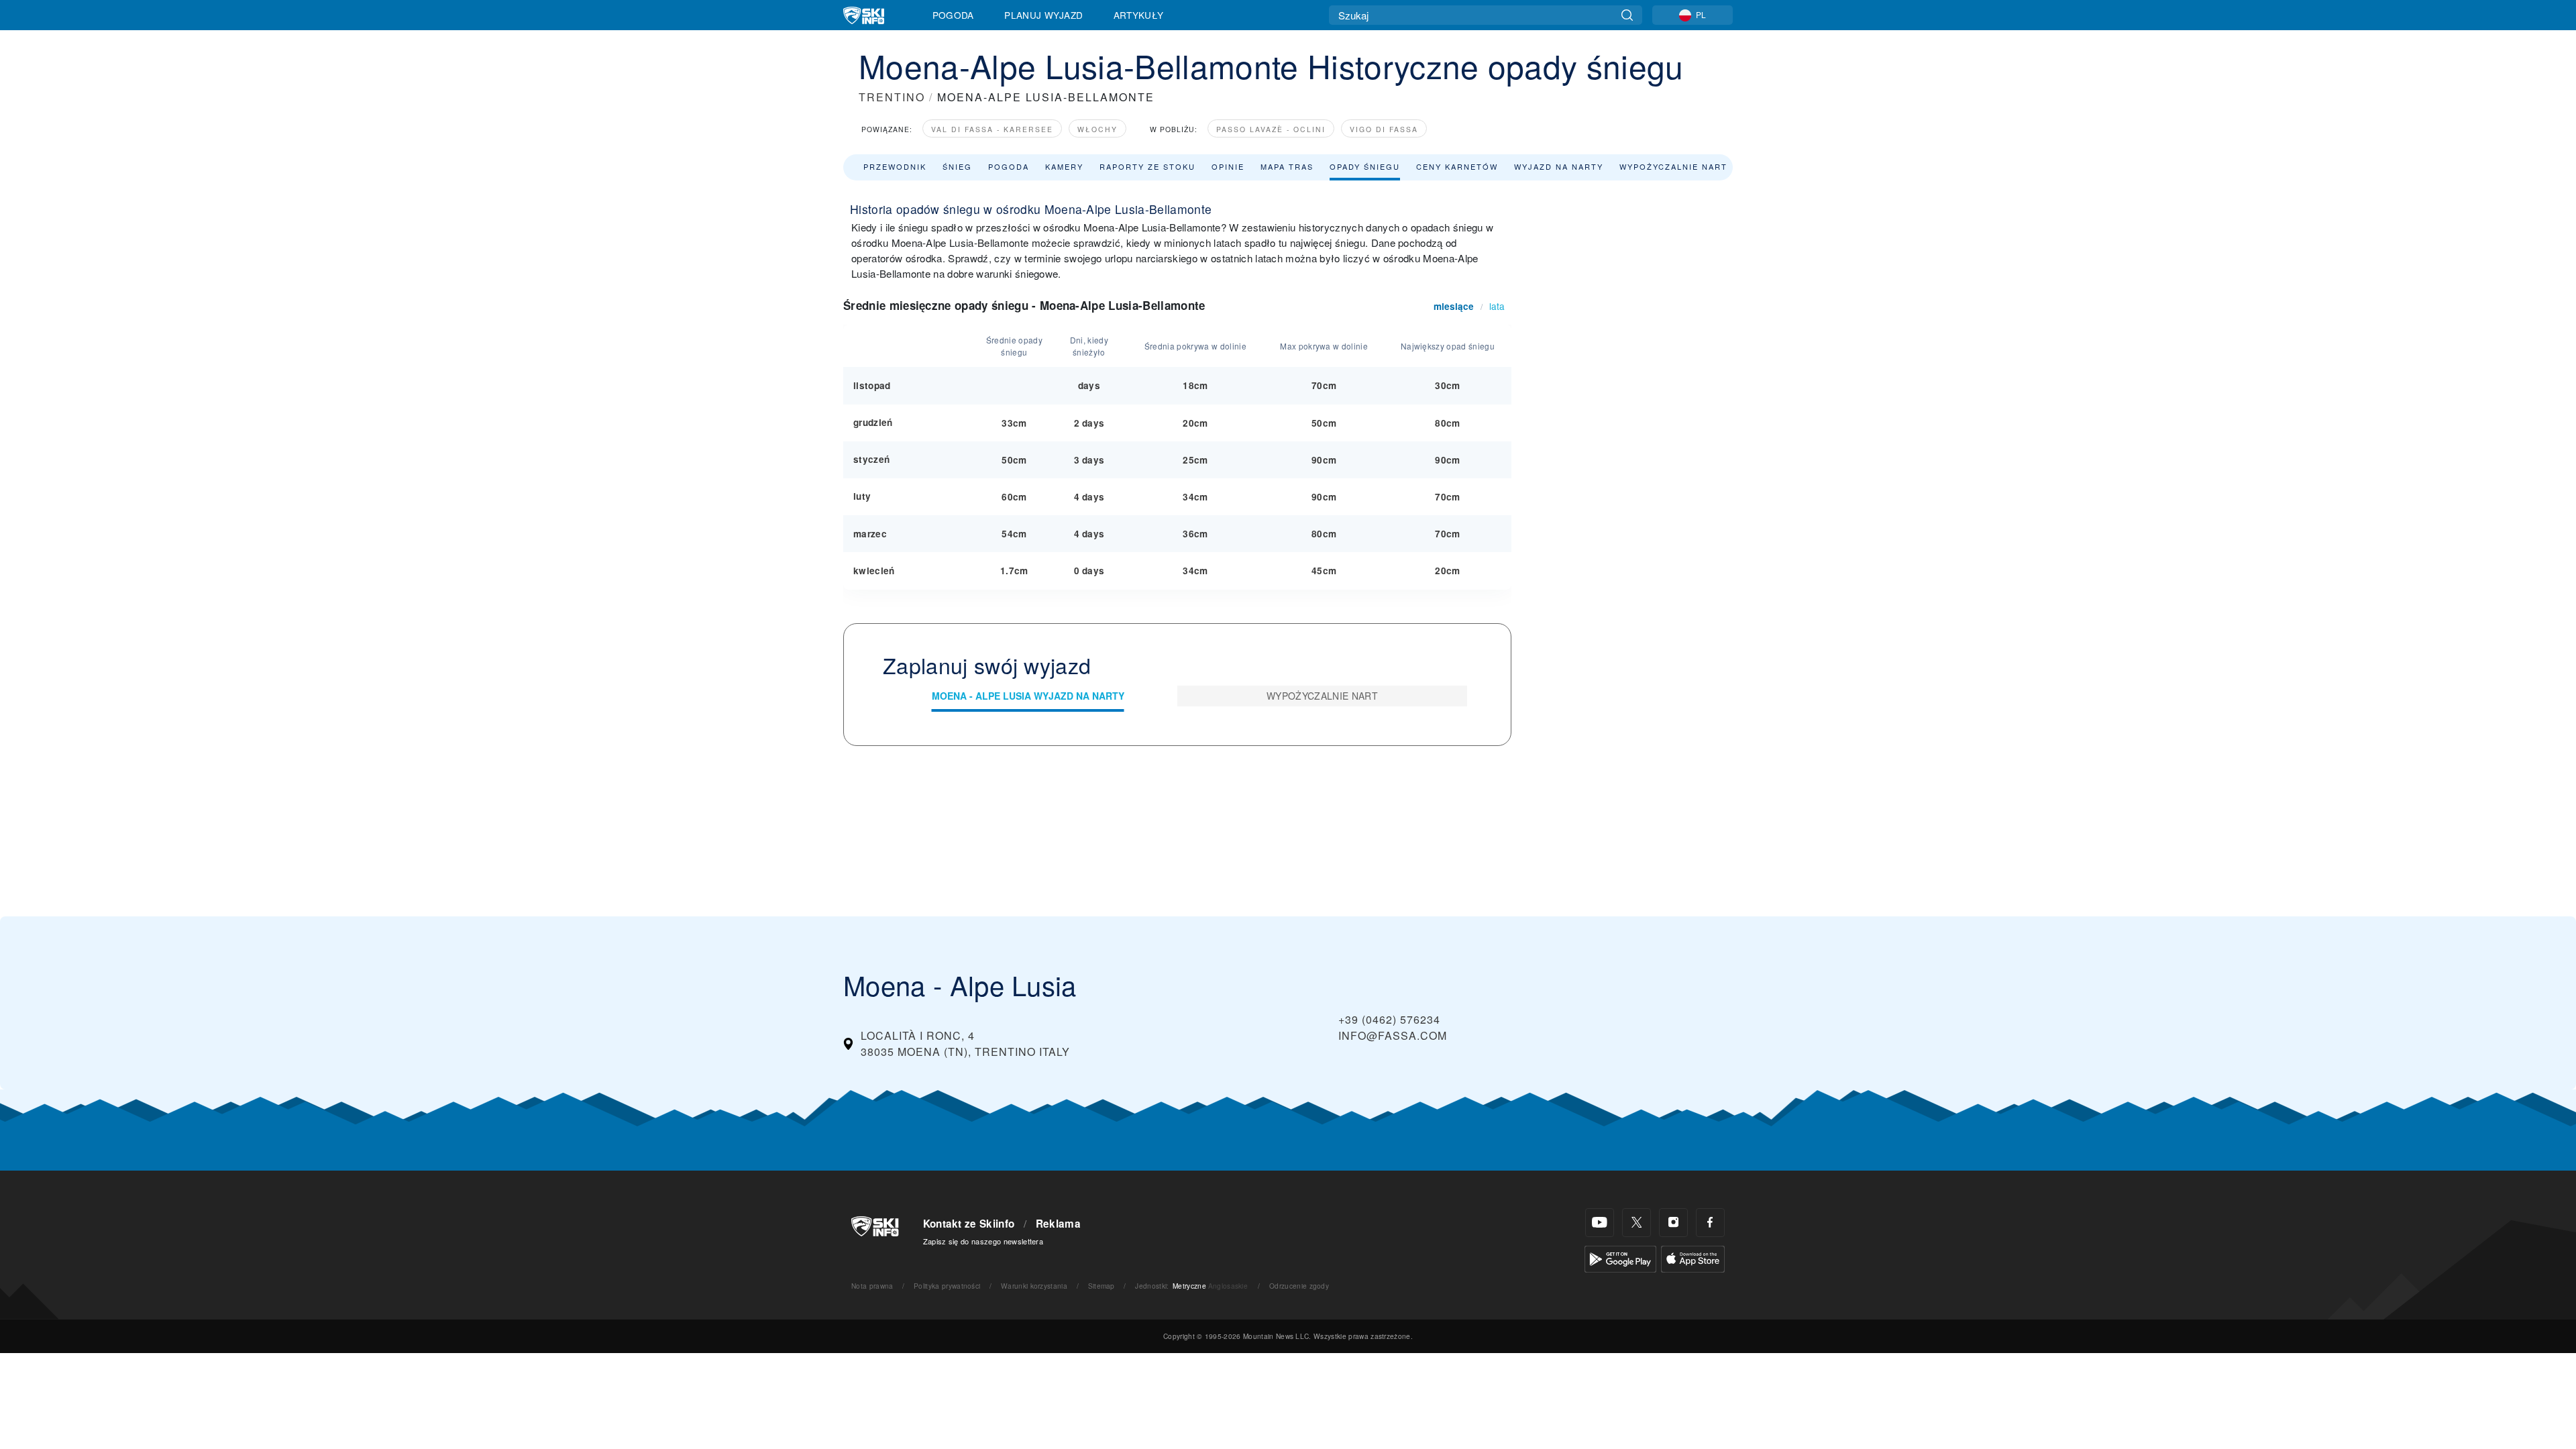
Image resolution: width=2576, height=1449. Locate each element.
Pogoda (953, 15)
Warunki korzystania (1034, 1286)
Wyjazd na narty (1559, 166)
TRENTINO (892, 97)
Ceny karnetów (1457, 166)
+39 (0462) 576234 (1389, 1019)
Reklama (1058, 1224)
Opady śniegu (1365, 166)
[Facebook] (1710, 1223)
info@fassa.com (1393, 1035)
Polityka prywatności (947, 1286)
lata (1497, 306)
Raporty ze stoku (1147, 166)
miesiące (1454, 306)
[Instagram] (1673, 1223)
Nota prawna (872, 1286)
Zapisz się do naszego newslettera (983, 1241)
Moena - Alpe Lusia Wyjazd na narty (1028, 696)
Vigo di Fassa (1384, 129)
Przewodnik (895, 166)
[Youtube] (1600, 1223)
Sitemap (1102, 1286)
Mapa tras (1287, 166)
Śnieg (957, 166)
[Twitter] (1636, 1223)
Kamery (1064, 166)
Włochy (1097, 129)
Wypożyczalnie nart (1673, 166)
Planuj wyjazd (1043, 15)
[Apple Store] (1693, 1257)
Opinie (1228, 166)
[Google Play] (1620, 1257)
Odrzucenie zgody (1299, 1286)
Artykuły (1139, 15)
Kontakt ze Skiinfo (969, 1224)
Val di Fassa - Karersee (992, 129)
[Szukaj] (1627, 15)
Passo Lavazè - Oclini (1271, 129)
